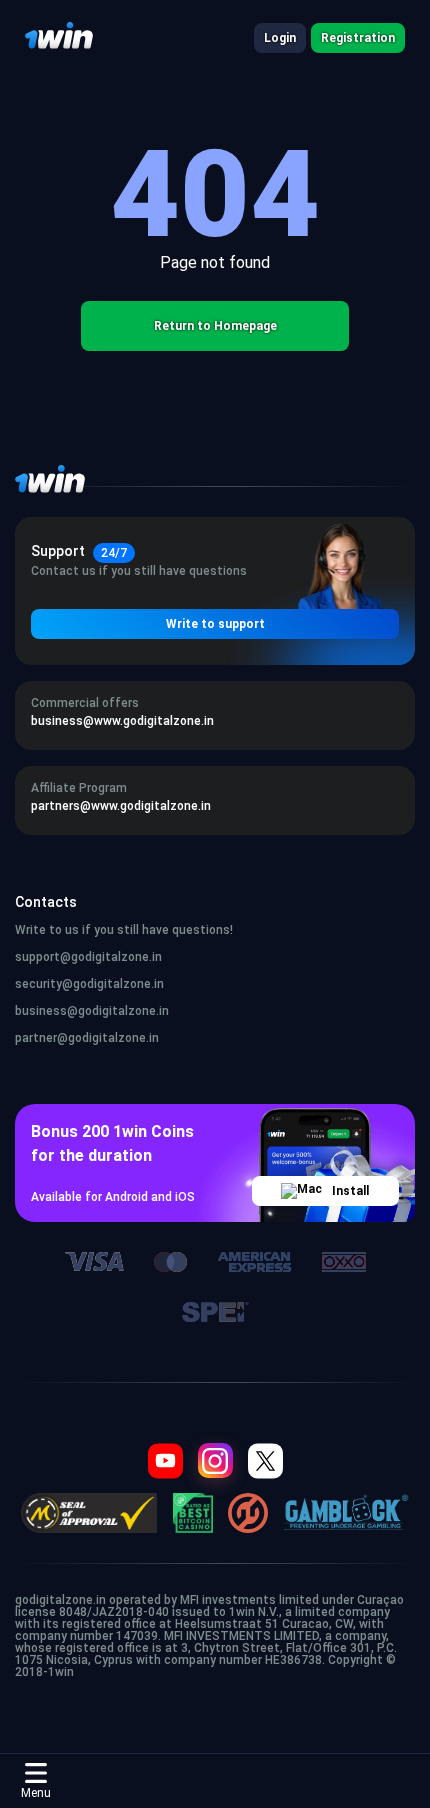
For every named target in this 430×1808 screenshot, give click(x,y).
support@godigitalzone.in (88, 957)
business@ (46, 1011)
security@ (44, 984)
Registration (358, 38)
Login (280, 38)
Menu (36, 1793)
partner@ (41, 1038)
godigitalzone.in (118, 984)
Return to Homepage (215, 326)
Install (350, 1191)
